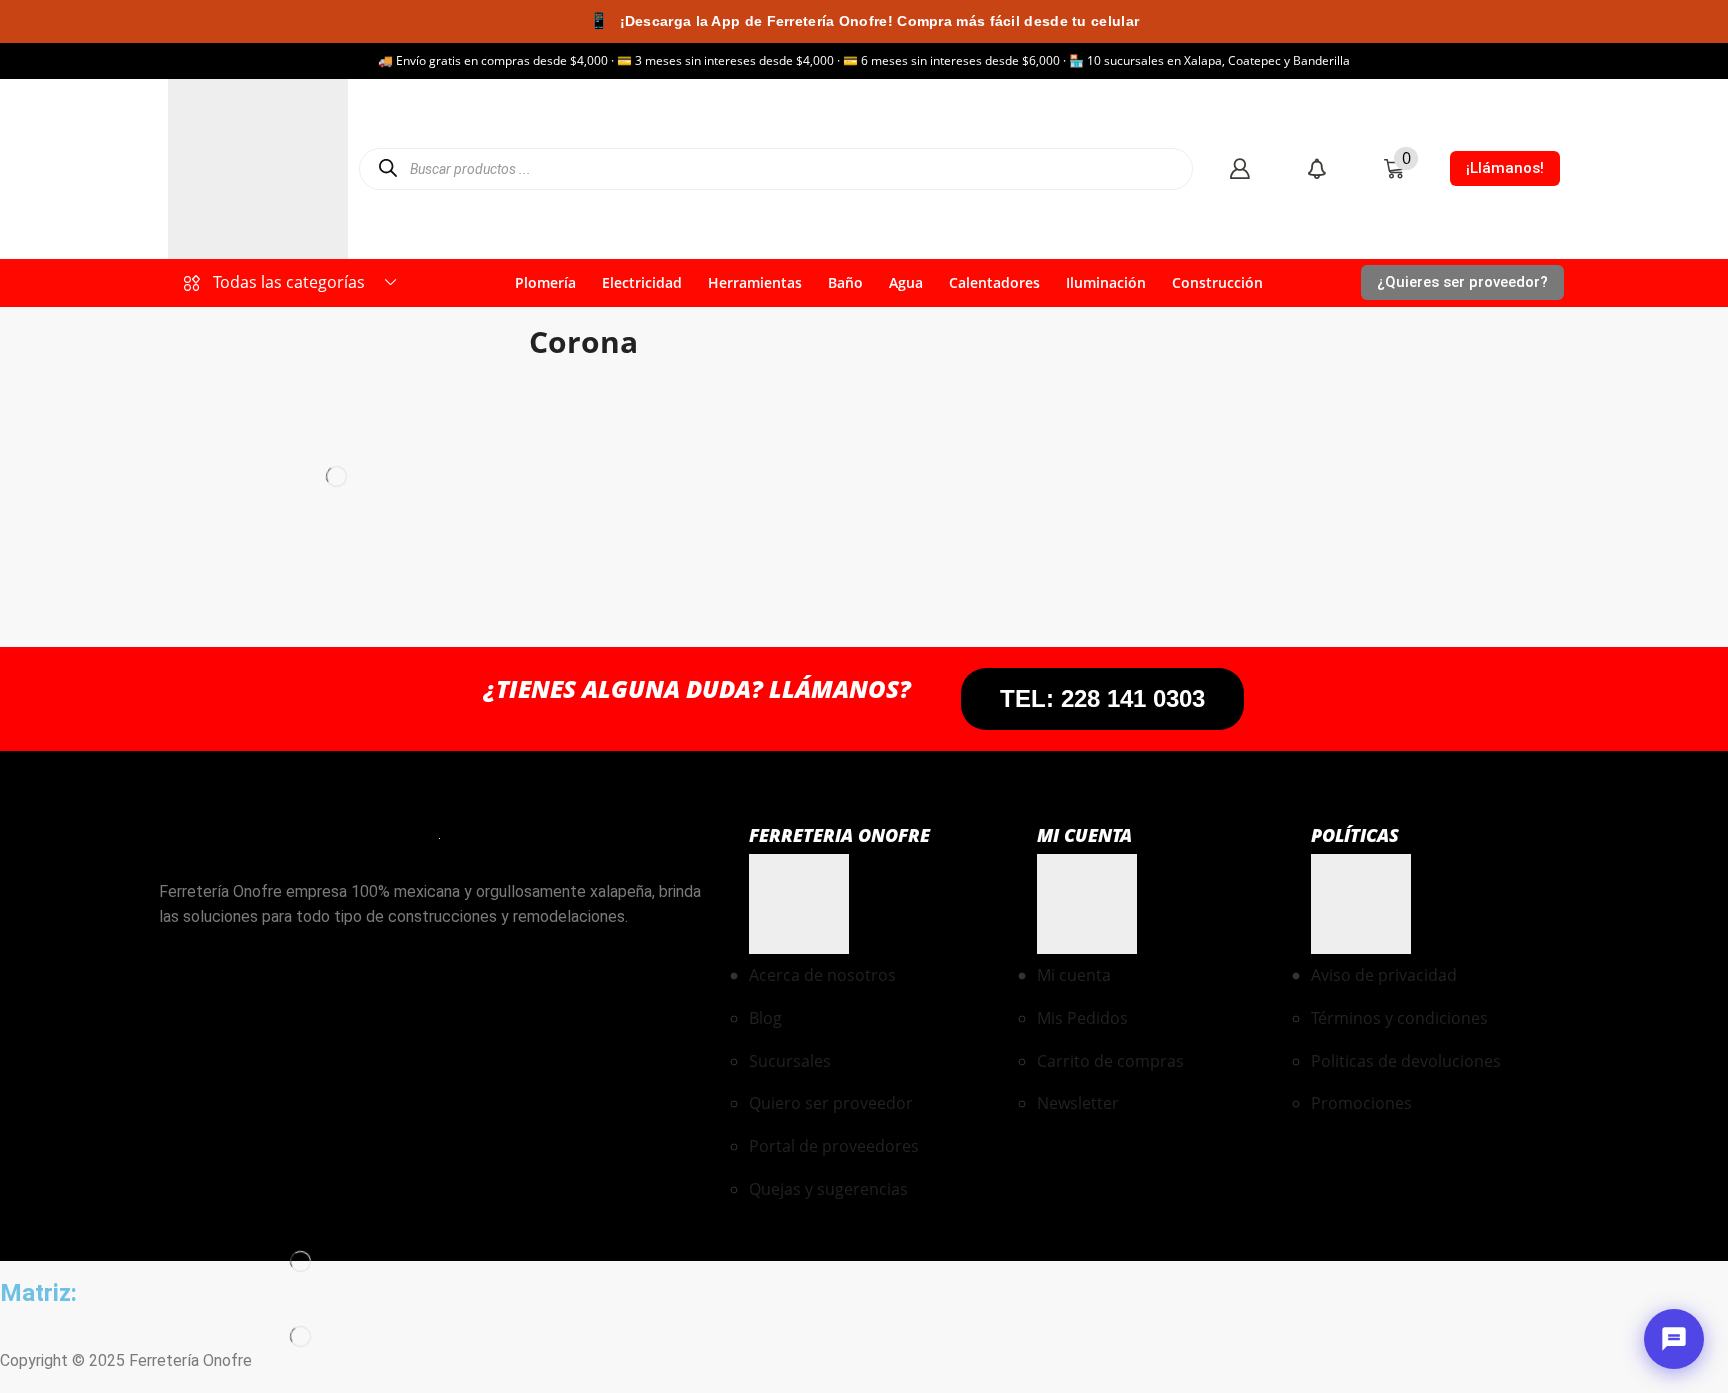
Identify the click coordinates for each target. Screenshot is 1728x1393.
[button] (1239, 168)
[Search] (387, 168)
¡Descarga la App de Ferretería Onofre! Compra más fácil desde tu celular (864, 20)
